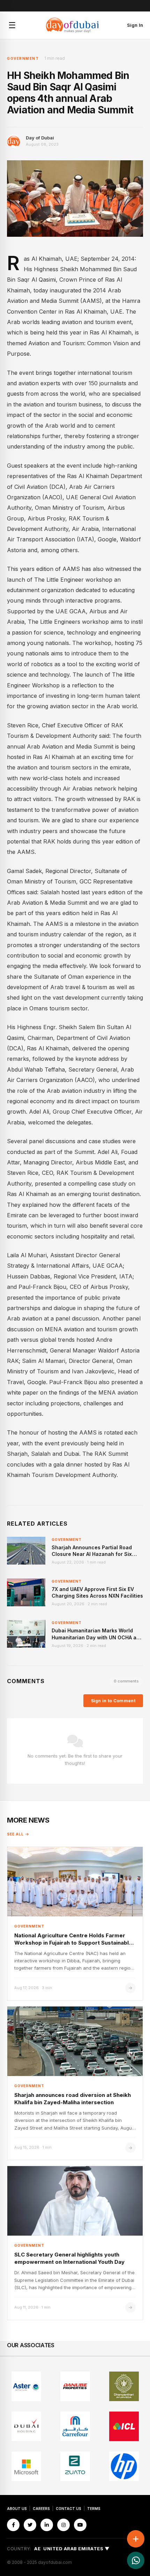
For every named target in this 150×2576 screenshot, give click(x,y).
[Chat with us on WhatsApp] (136, 2560)
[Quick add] (136, 2539)
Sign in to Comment (113, 1701)
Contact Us (69, 2509)
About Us (17, 2509)
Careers (41, 2509)
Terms (94, 2509)
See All (15, 1834)
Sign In (135, 25)
